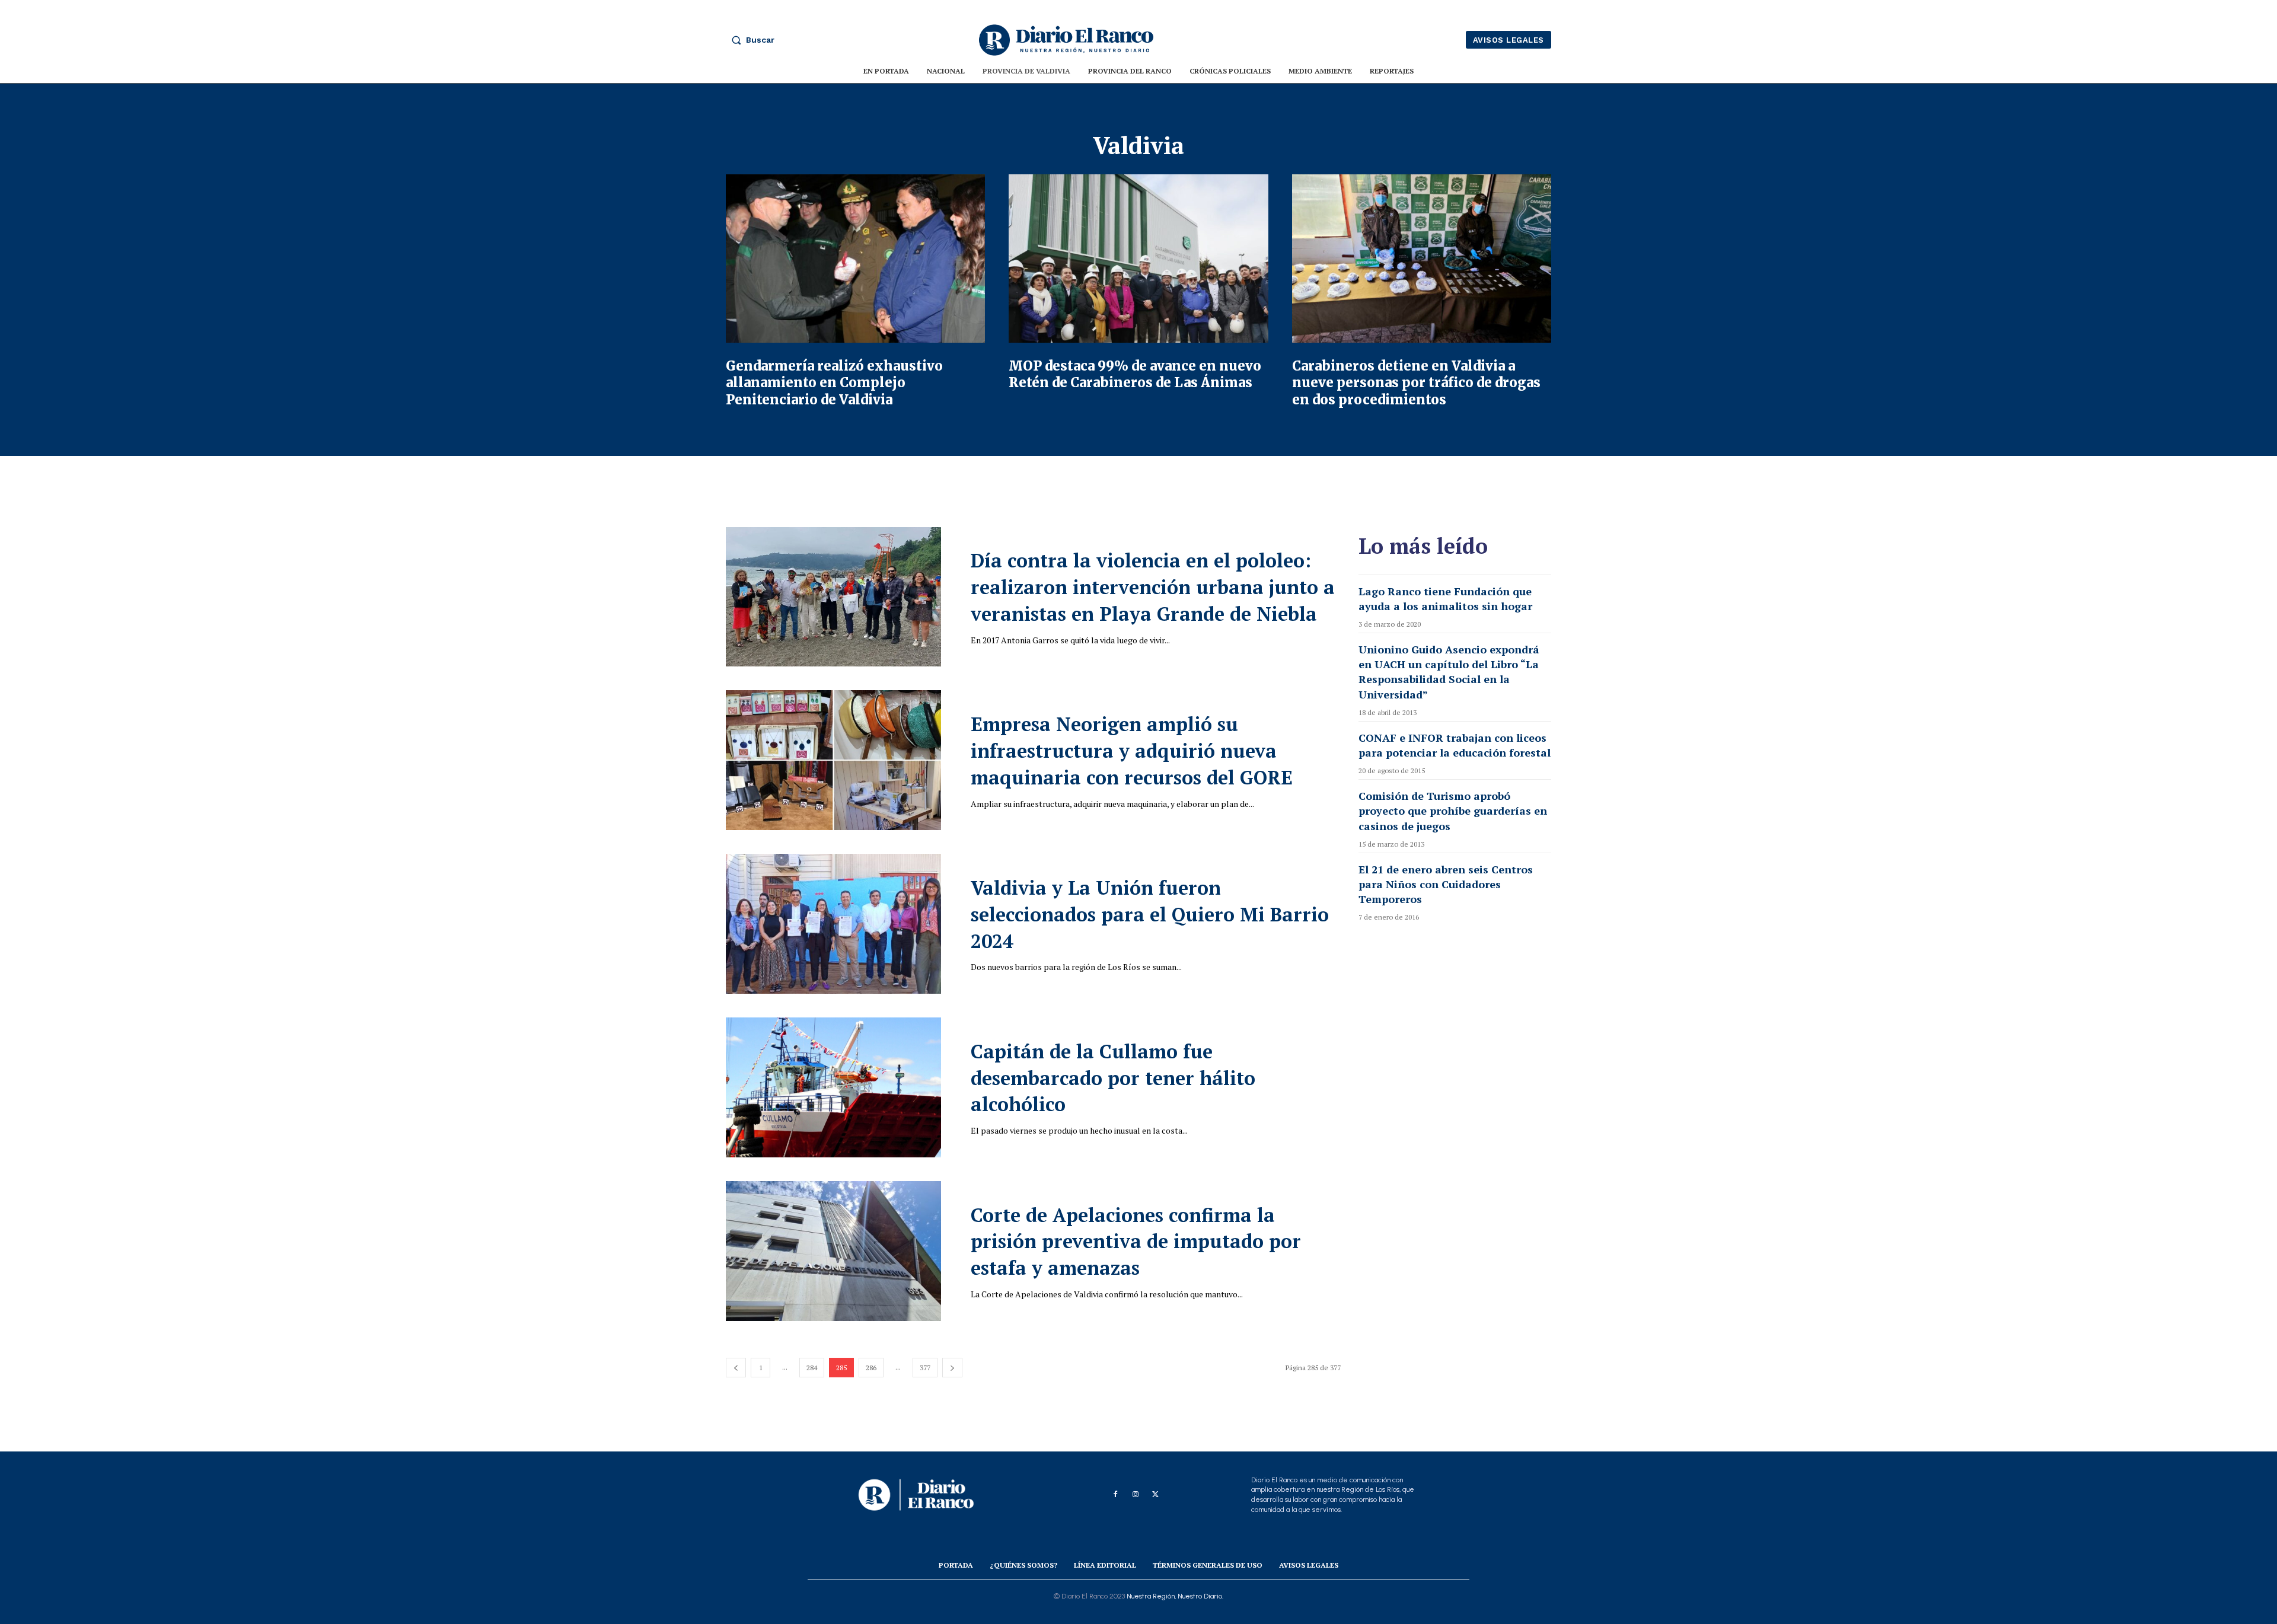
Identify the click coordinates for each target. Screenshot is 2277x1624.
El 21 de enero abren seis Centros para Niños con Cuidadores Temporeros (1446, 884)
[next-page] (952, 1368)
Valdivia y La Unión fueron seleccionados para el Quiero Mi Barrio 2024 (1150, 914)
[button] (750, 40)
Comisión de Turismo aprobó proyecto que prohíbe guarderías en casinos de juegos (1453, 811)
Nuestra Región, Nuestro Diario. (1175, 1596)
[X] (1156, 1495)
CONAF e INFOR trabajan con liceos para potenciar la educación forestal (1455, 745)
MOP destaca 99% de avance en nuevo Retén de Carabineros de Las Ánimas (1135, 374)
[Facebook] (1115, 1495)
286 (871, 1368)
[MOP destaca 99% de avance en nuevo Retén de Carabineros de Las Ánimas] (1138, 259)
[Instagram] (1136, 1495)
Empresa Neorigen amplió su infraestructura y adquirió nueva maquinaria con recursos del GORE (1132, 751)
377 (925, 1368)
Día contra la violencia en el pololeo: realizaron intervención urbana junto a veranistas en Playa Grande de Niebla (1153, 587)
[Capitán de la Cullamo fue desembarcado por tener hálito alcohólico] (833, 1087)
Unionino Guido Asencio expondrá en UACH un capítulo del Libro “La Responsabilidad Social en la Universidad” (1449, 672)
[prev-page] (736, 1368)
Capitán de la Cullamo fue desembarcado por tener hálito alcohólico (1113, 1078)
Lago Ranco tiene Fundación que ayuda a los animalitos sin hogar (1445, 599)
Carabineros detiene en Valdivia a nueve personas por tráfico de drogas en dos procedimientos (1416, 383)
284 (812, 1368)
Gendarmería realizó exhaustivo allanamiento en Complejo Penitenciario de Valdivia (834, 383)
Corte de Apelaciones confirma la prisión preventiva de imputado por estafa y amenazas (1136, 1242)
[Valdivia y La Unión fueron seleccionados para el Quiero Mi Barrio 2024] (833, 924)
